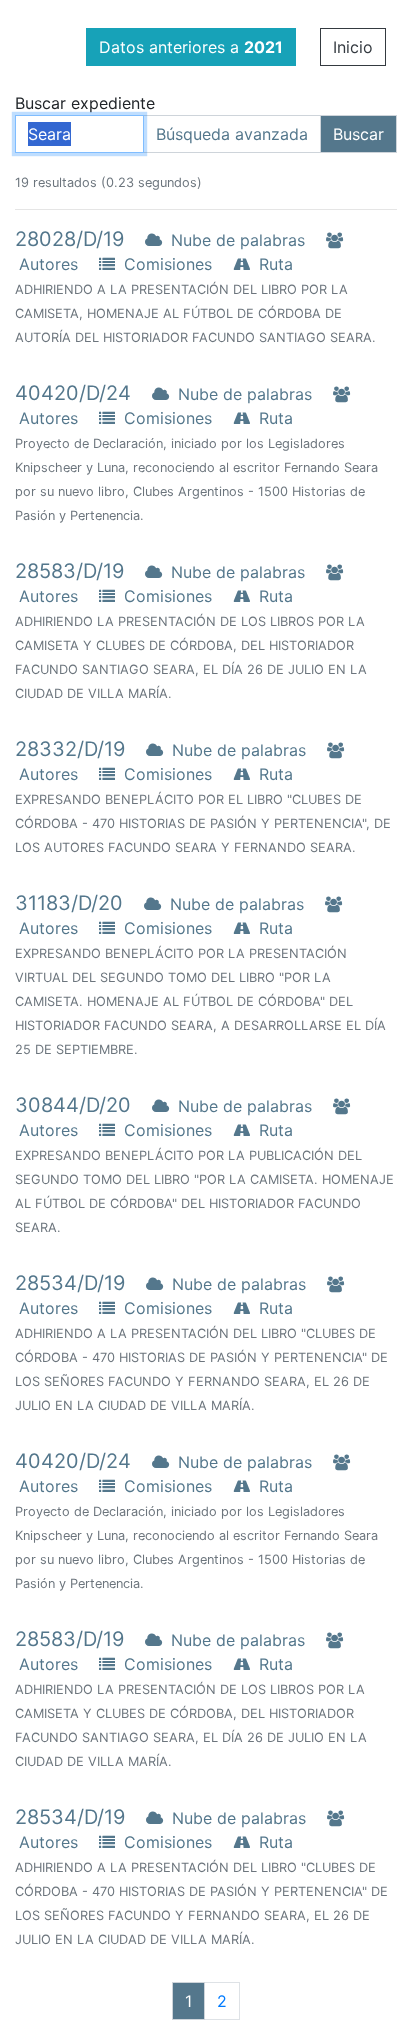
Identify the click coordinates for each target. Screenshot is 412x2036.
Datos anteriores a (191, 47)
